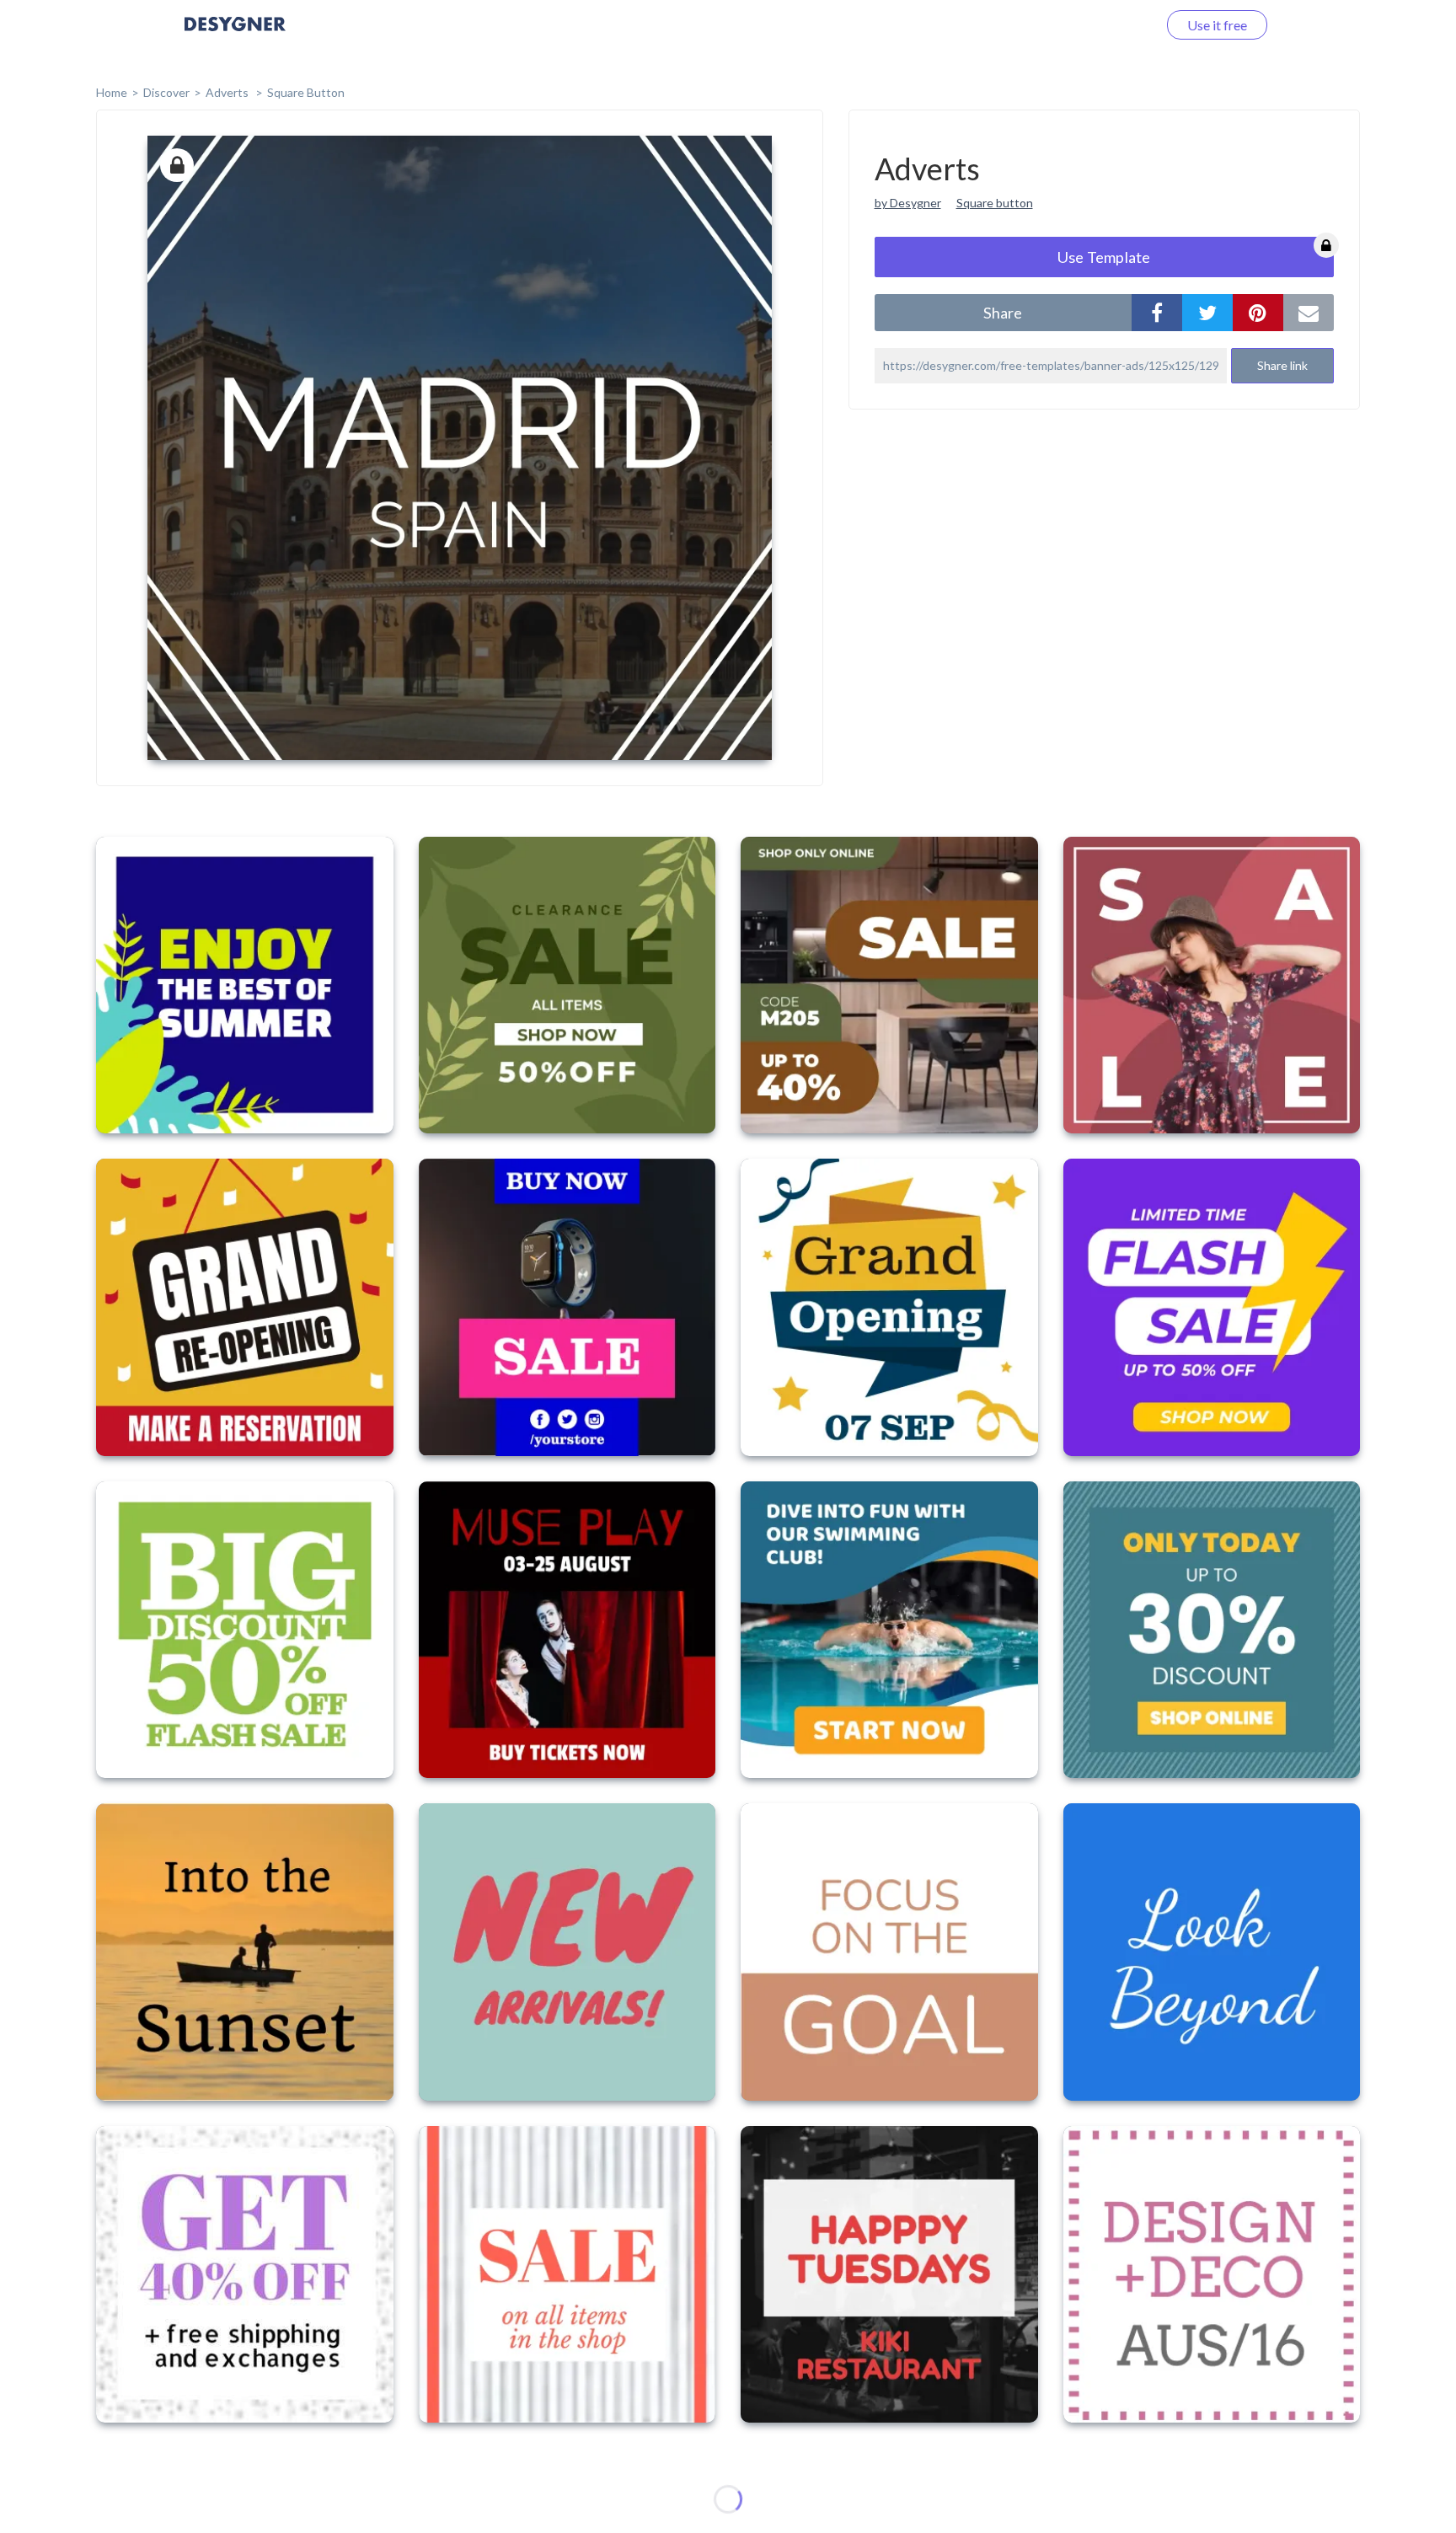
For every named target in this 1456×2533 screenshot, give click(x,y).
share (1003, 313)
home (112, 92)
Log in (1118, 25)
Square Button (306, 92)
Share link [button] (1282, 365)
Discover (166, 92)
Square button (995, 203)
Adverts (228, 92)
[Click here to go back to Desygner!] (235, 36)
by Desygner (908, 203)
